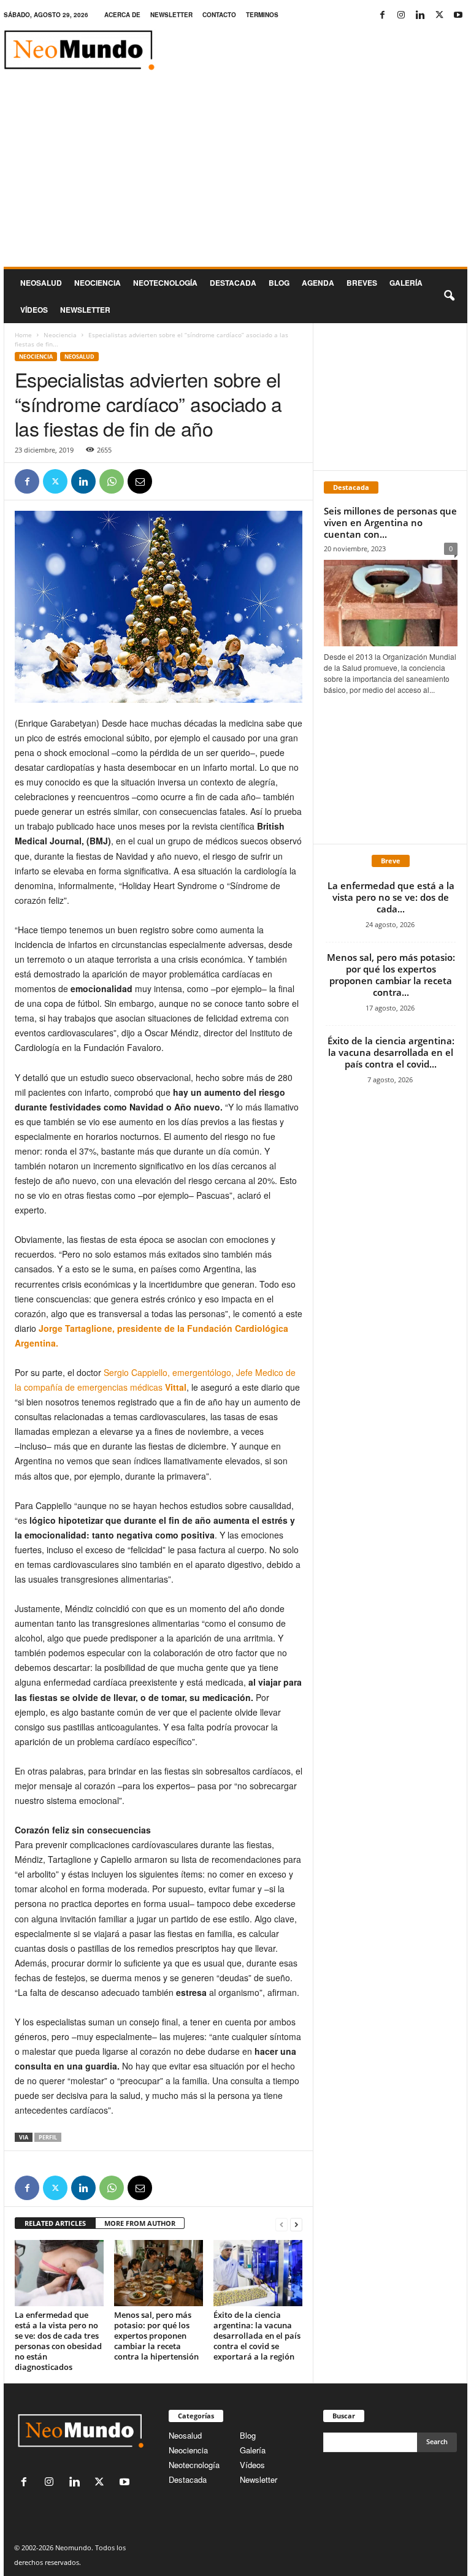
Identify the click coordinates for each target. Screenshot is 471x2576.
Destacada (233, 283)
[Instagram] (401, 15)
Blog (279, 283)
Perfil (48, 2137)
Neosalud (41, 283)
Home (23, 335)
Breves (362, 283)
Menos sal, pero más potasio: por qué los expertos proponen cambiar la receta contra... (391, 975)
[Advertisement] (235, 175)
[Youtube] (458, 15)
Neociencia (98, 283)
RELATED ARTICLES (55, 2223)
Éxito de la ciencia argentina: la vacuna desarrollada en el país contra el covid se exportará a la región (257, 2336)
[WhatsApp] (112, 481)
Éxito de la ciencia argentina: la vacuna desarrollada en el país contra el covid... (391, 1052)
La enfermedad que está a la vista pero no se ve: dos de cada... (391, 897)
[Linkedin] (420, 15)
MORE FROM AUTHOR (140, 2223)
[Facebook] (382, 15)
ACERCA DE (122, 15)
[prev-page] (281, 2224)
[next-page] (296, 2224)
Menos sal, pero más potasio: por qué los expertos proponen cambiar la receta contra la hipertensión (156, 2336)
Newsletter (258, 2479)
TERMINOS (262, 15)
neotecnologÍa (165, 283)
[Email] (140, 481)
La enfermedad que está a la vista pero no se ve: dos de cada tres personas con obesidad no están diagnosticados (58, 2341)
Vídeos (34, 310)
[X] (439, 15)
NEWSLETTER (171, 15)
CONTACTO (219, 15)
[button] (449, 296)
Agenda (318, 283)
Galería (406, 283)
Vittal (176, 1387)
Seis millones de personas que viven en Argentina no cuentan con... (390, 522)
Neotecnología (194, 2465)
